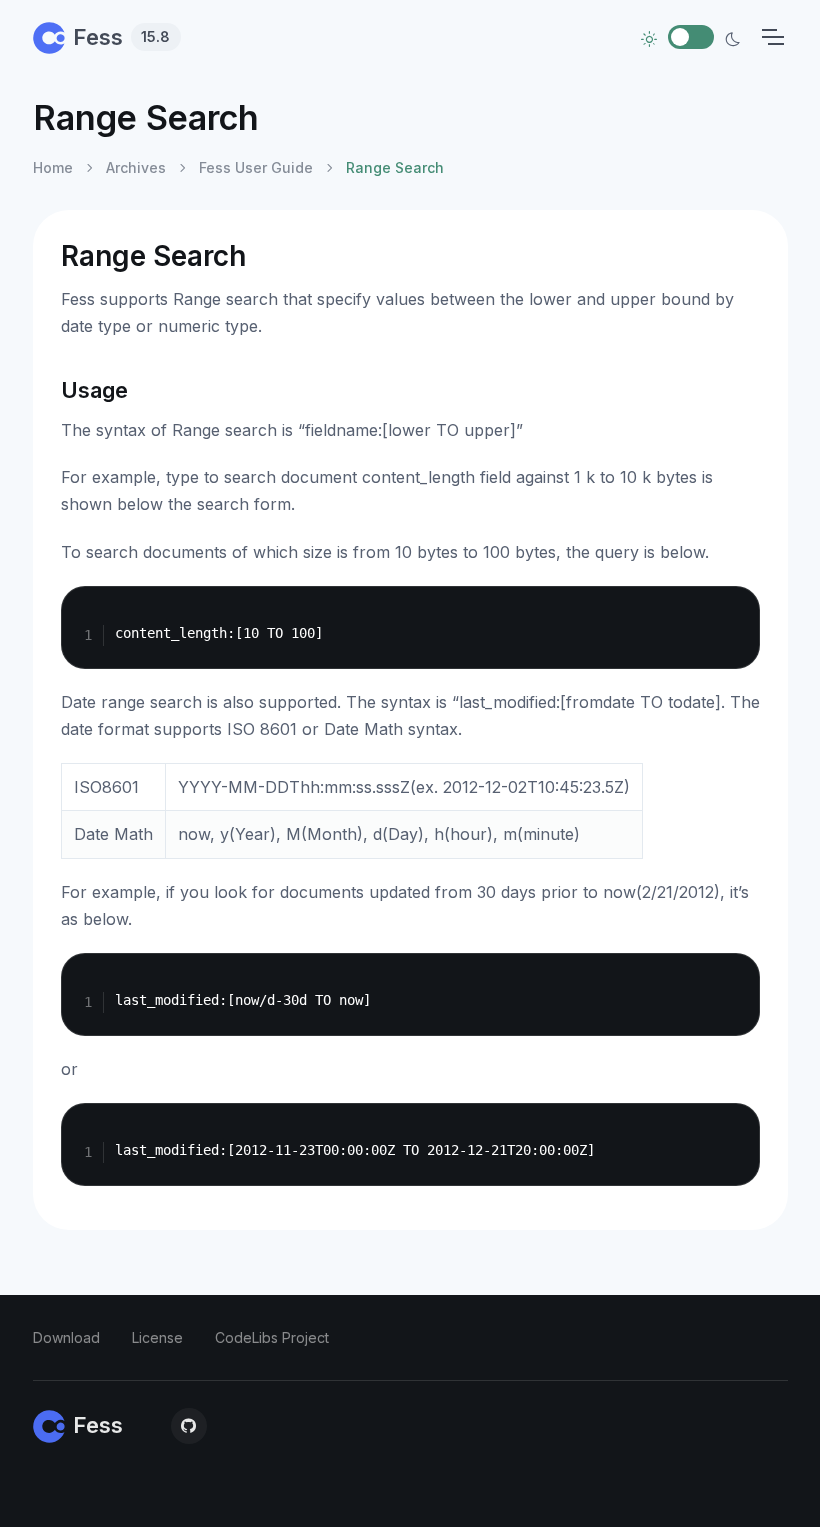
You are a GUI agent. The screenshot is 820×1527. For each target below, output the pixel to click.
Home (53, 167)
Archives (136, 167)
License (157, 1337)
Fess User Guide (256, 167)
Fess (122, 37)
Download (66, 1337)
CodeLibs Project (272, 1337)
